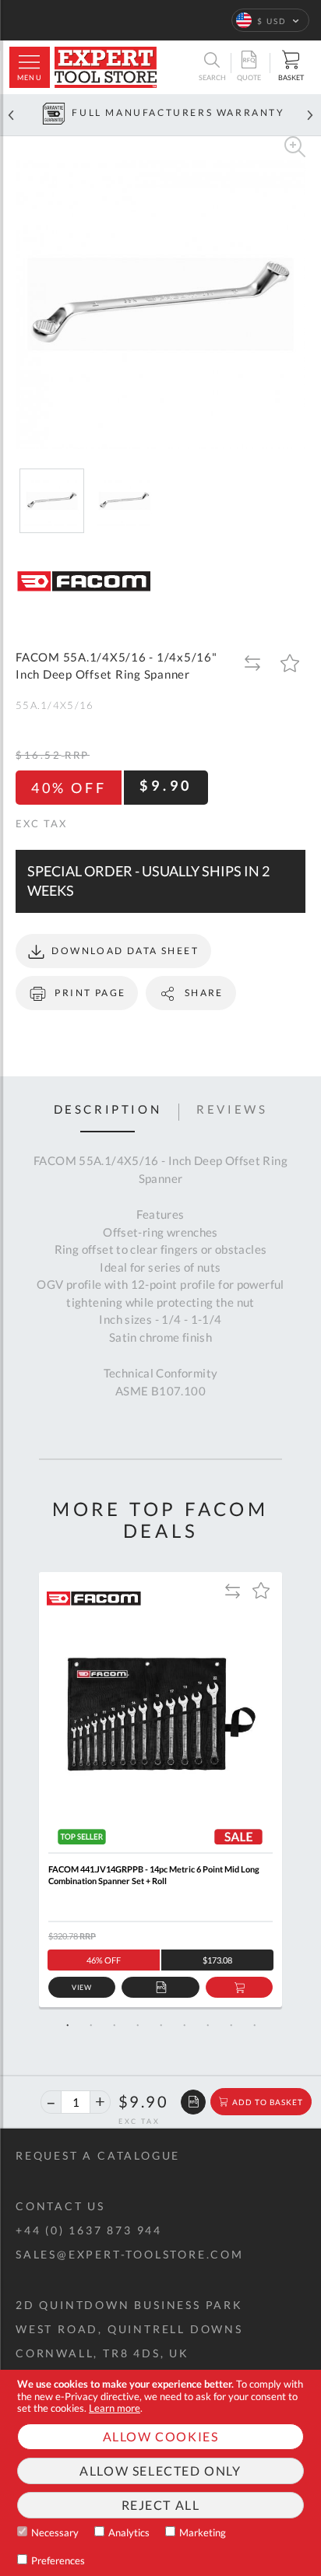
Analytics (129, 2532)
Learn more (115, 2408)
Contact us (60, 2206)
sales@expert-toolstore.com (130, 2254)
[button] (270, 20)
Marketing (203, 2532)
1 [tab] (67, 2025)
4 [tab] (137, 2025)
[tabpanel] (160, 1790)
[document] (160, 2473)
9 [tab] (254, 2025)
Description (108, 1110)
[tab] (108, 1112)
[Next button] (310, 115)
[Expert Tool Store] (106, 67)
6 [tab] (184, 2025)
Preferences (58, 2560)
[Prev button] (11, 115)
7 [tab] (207, 2025)
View (82, 1987)
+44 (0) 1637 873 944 (89, 2230)
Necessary (55, 2532)
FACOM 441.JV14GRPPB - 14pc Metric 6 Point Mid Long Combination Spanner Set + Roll (154, 1875)
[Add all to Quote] (193, 2102)
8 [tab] (231, 2025)
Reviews (232, 1110)
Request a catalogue (98, 2155)
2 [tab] (90, 2025)
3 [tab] (114, 2025)
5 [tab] (160, 2025)
